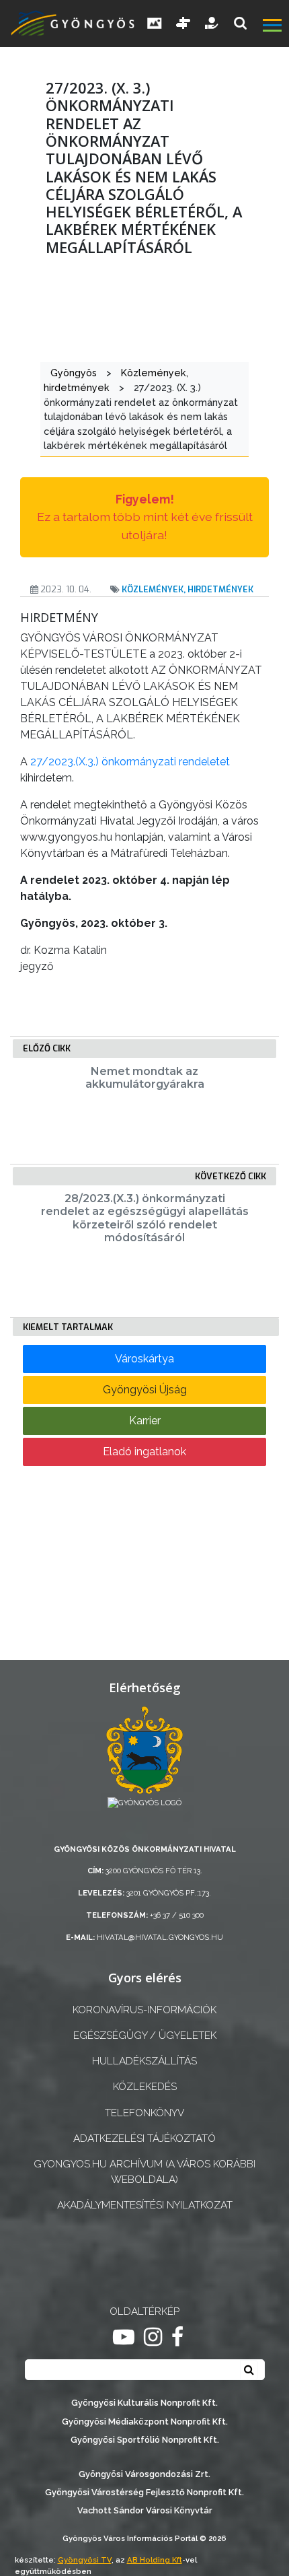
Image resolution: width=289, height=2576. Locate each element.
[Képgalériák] (155, 24)
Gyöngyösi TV (85, 2560)
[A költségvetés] (212, 24)
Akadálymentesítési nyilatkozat (145, 2205)
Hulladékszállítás (144, 2061)
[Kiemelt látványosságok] (183, 24)
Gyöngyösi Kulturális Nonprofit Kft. (144, 2403)
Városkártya (144, 1359)
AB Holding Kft (155, 2560)
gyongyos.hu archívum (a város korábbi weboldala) (144, 2172)
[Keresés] (240, 23)
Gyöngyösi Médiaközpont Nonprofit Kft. (145, 2422)
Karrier (145, 1421)
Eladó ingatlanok (144, 1452)
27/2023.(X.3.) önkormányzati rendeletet (130, 762)
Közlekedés (145, 2087)
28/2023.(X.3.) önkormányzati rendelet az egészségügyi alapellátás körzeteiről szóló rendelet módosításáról (145, 1218)
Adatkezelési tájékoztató (144, 2138)
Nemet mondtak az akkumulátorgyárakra (145, 1078)
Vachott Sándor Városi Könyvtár (145, 2510)
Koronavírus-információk (144, 2010)
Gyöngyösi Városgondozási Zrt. (144, 2474)
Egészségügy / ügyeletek (145, 2035)
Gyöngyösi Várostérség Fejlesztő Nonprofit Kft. (144, 2492)
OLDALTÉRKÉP (144, 2311)
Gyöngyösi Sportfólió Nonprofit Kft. (145, 2440)
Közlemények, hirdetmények (188, 589)
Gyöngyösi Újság (145, 1390)
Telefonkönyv (144, 2113)
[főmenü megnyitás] (275, 27)
